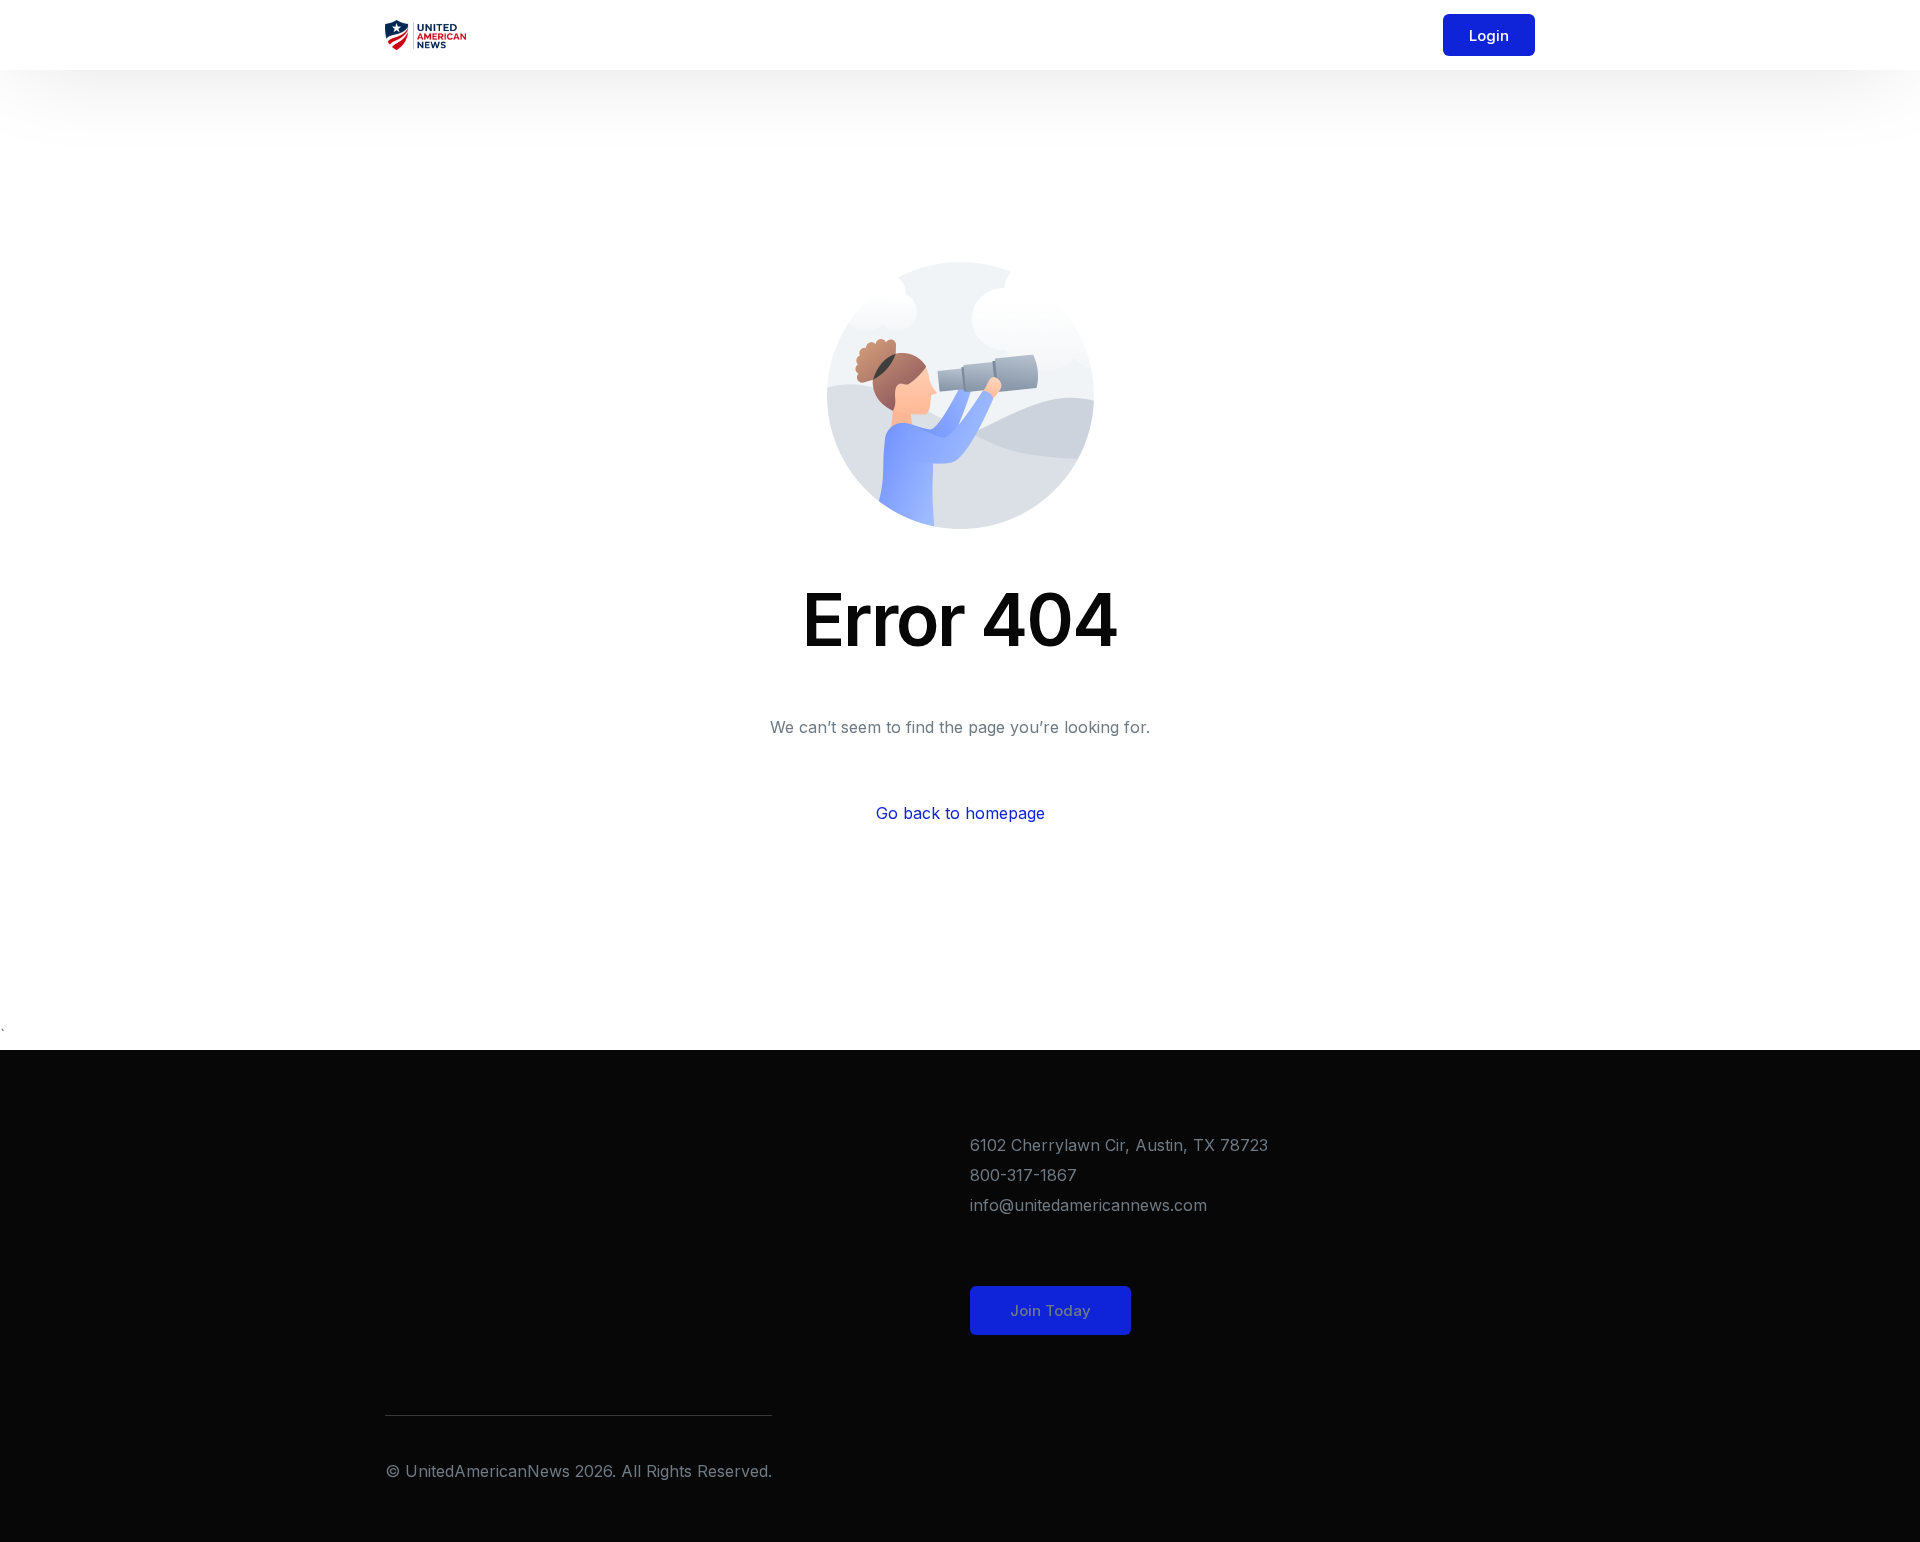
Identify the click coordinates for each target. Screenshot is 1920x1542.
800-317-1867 (1023, 1175)
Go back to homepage (960, 813)
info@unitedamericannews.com (1088, 1205)
